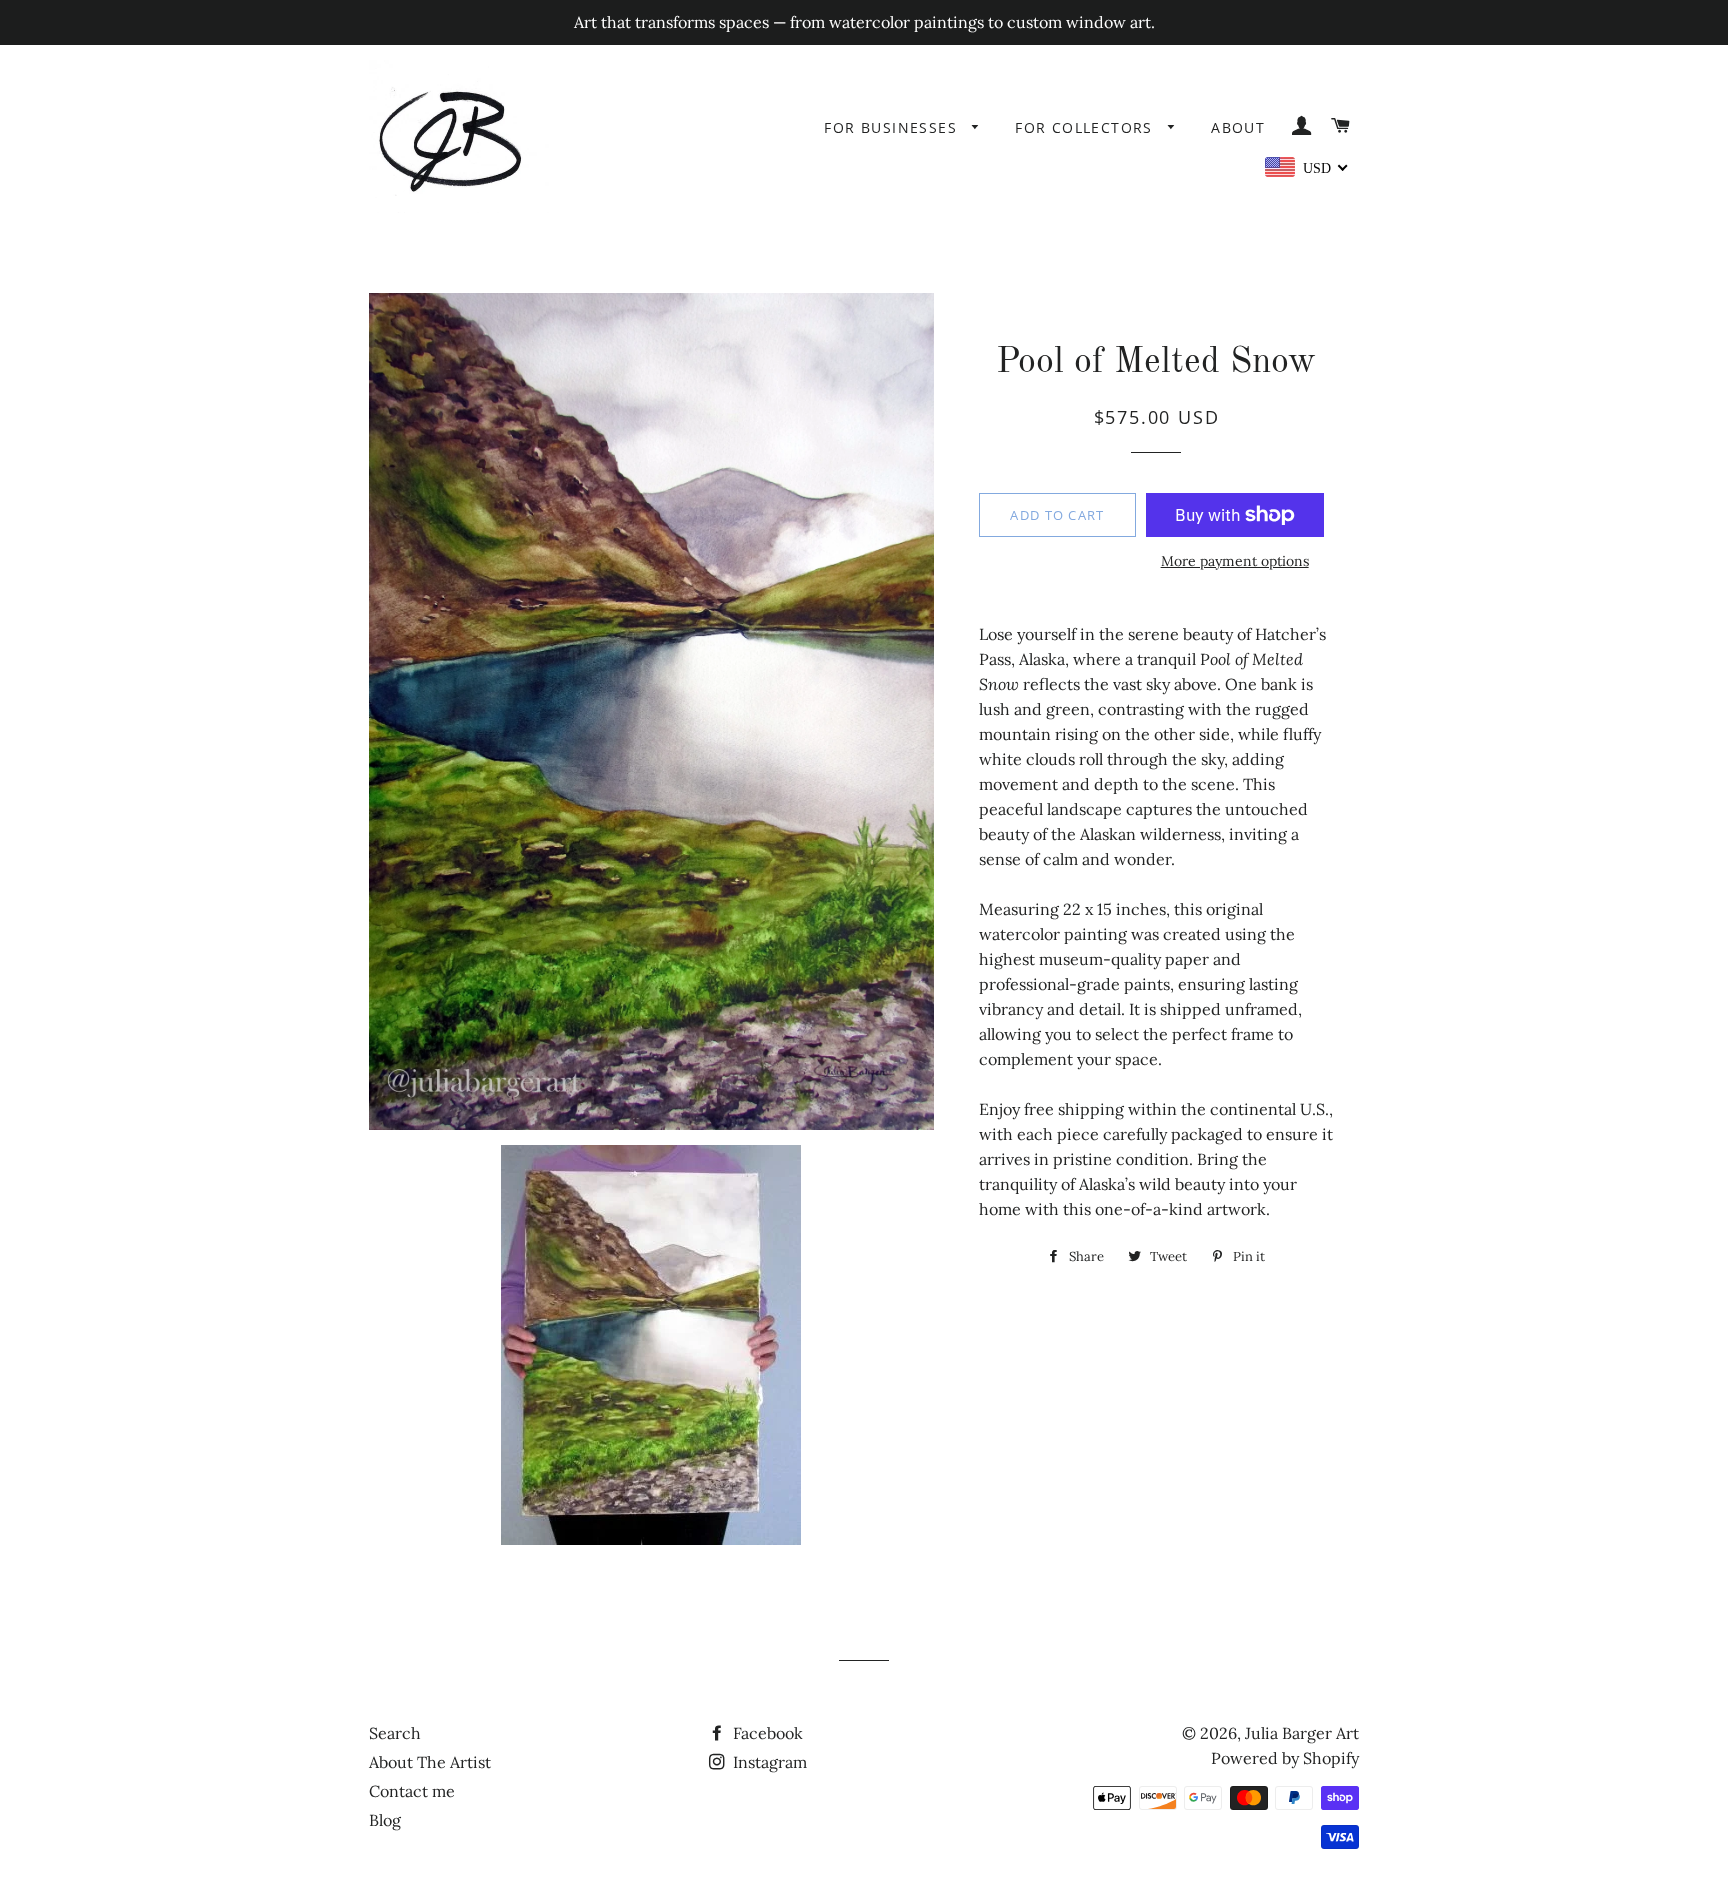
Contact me (412, 1791)
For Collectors (1086, 127)
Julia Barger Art (1302, 1733)
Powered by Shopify (1285, 1758)
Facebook (766, 1733)
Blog (385, 1820)
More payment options (1235, 561)
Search (395, 1733)
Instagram (768, 1762)
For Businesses (893, 127)
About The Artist (430, 1762)
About (1238, 127)
